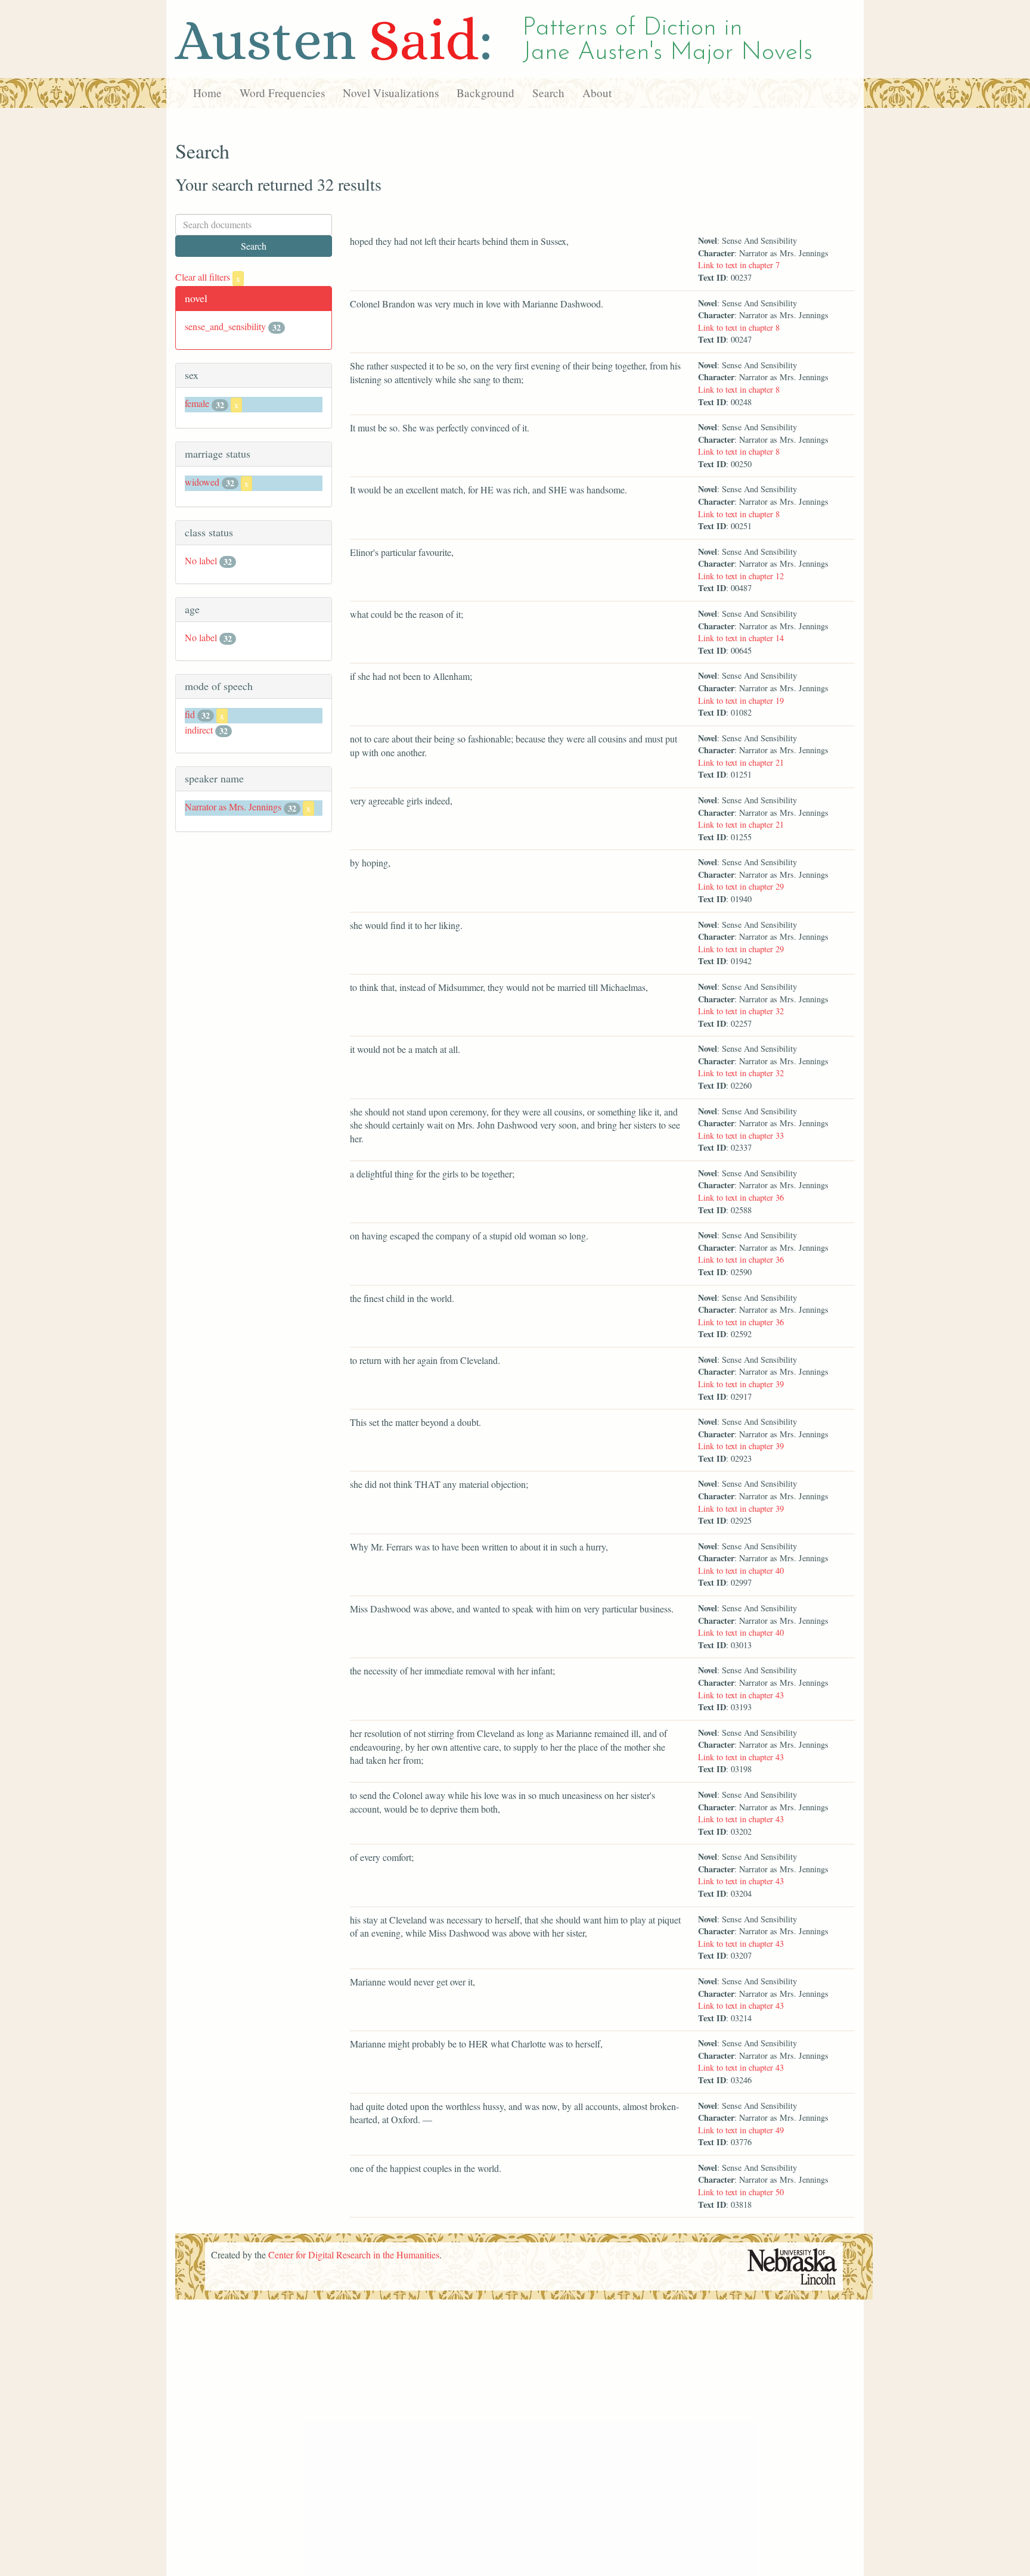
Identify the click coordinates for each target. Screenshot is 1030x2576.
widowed (202, 482)
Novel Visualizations (391, 93)
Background (485, 93)
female (197, 403)
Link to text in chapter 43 (741, 1695)
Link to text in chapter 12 (741, 576)
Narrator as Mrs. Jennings (233, 807)
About (597, 93)
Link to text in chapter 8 (739, 327)
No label (201, 560)
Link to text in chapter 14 (741, 638)
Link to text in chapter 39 (741, 1384)
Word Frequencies (282, 93)
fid (190, 714)
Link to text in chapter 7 (739, 265)
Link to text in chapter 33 (741, 1135)
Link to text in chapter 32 (741, 1011)
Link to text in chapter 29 (741, 886)
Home (207, 93)
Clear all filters (208, 277)
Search (548, 93)
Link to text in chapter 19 (741, 700)
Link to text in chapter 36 (741, 1197)
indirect (199, 730)
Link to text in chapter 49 (741, 2130)
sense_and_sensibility (225, 326)
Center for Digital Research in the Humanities (354, 2255)
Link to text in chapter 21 (741, 762)
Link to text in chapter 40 (741, 1570)
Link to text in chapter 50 (741, 2192)
